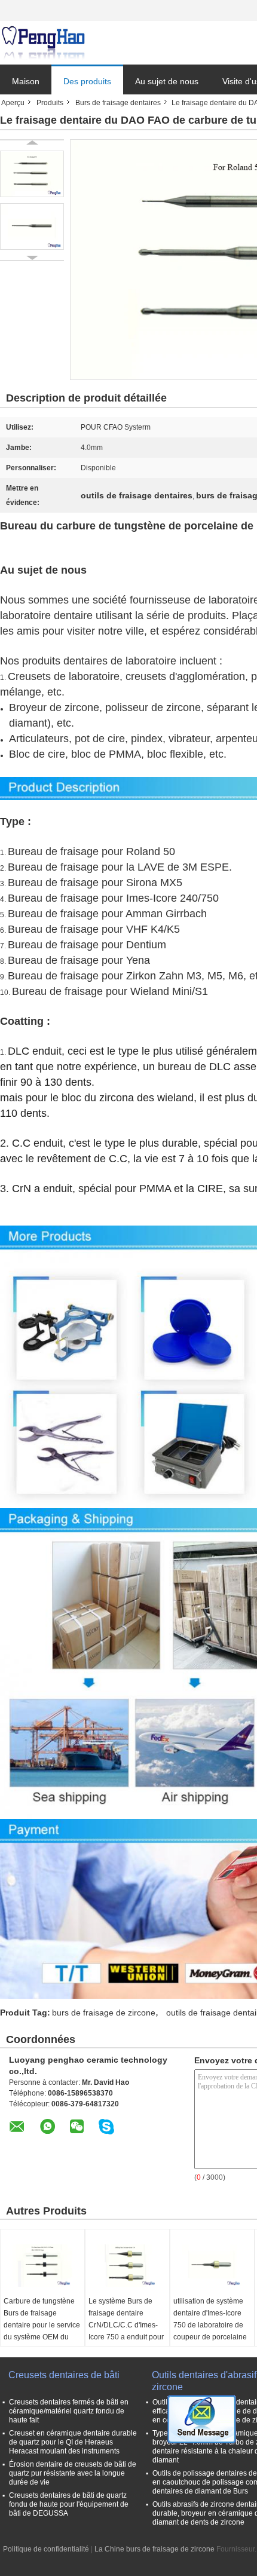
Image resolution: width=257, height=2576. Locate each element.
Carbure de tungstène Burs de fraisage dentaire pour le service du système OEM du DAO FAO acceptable (42, 2325)
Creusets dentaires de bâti (64, 2375)
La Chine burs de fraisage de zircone (154, 2549)
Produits (50, 103)
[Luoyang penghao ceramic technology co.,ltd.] (43, 43)
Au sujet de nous (167, 81)
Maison (26, 81)
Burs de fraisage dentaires (118, 103)
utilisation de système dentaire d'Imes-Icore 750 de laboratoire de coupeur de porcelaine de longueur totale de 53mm (210, 2331)
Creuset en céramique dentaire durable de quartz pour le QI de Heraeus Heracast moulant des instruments (73, 2442)
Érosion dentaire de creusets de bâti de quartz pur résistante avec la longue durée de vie (73, 2473)
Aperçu (13, 103)
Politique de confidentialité (46, 2549)
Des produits (87, 81)
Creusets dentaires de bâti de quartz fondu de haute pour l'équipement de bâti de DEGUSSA (69, 2504)
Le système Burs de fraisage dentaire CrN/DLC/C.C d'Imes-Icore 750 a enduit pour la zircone (126, 2325)
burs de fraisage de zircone (104, 2013)
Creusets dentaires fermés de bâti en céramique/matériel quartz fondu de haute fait (69, 2411)
